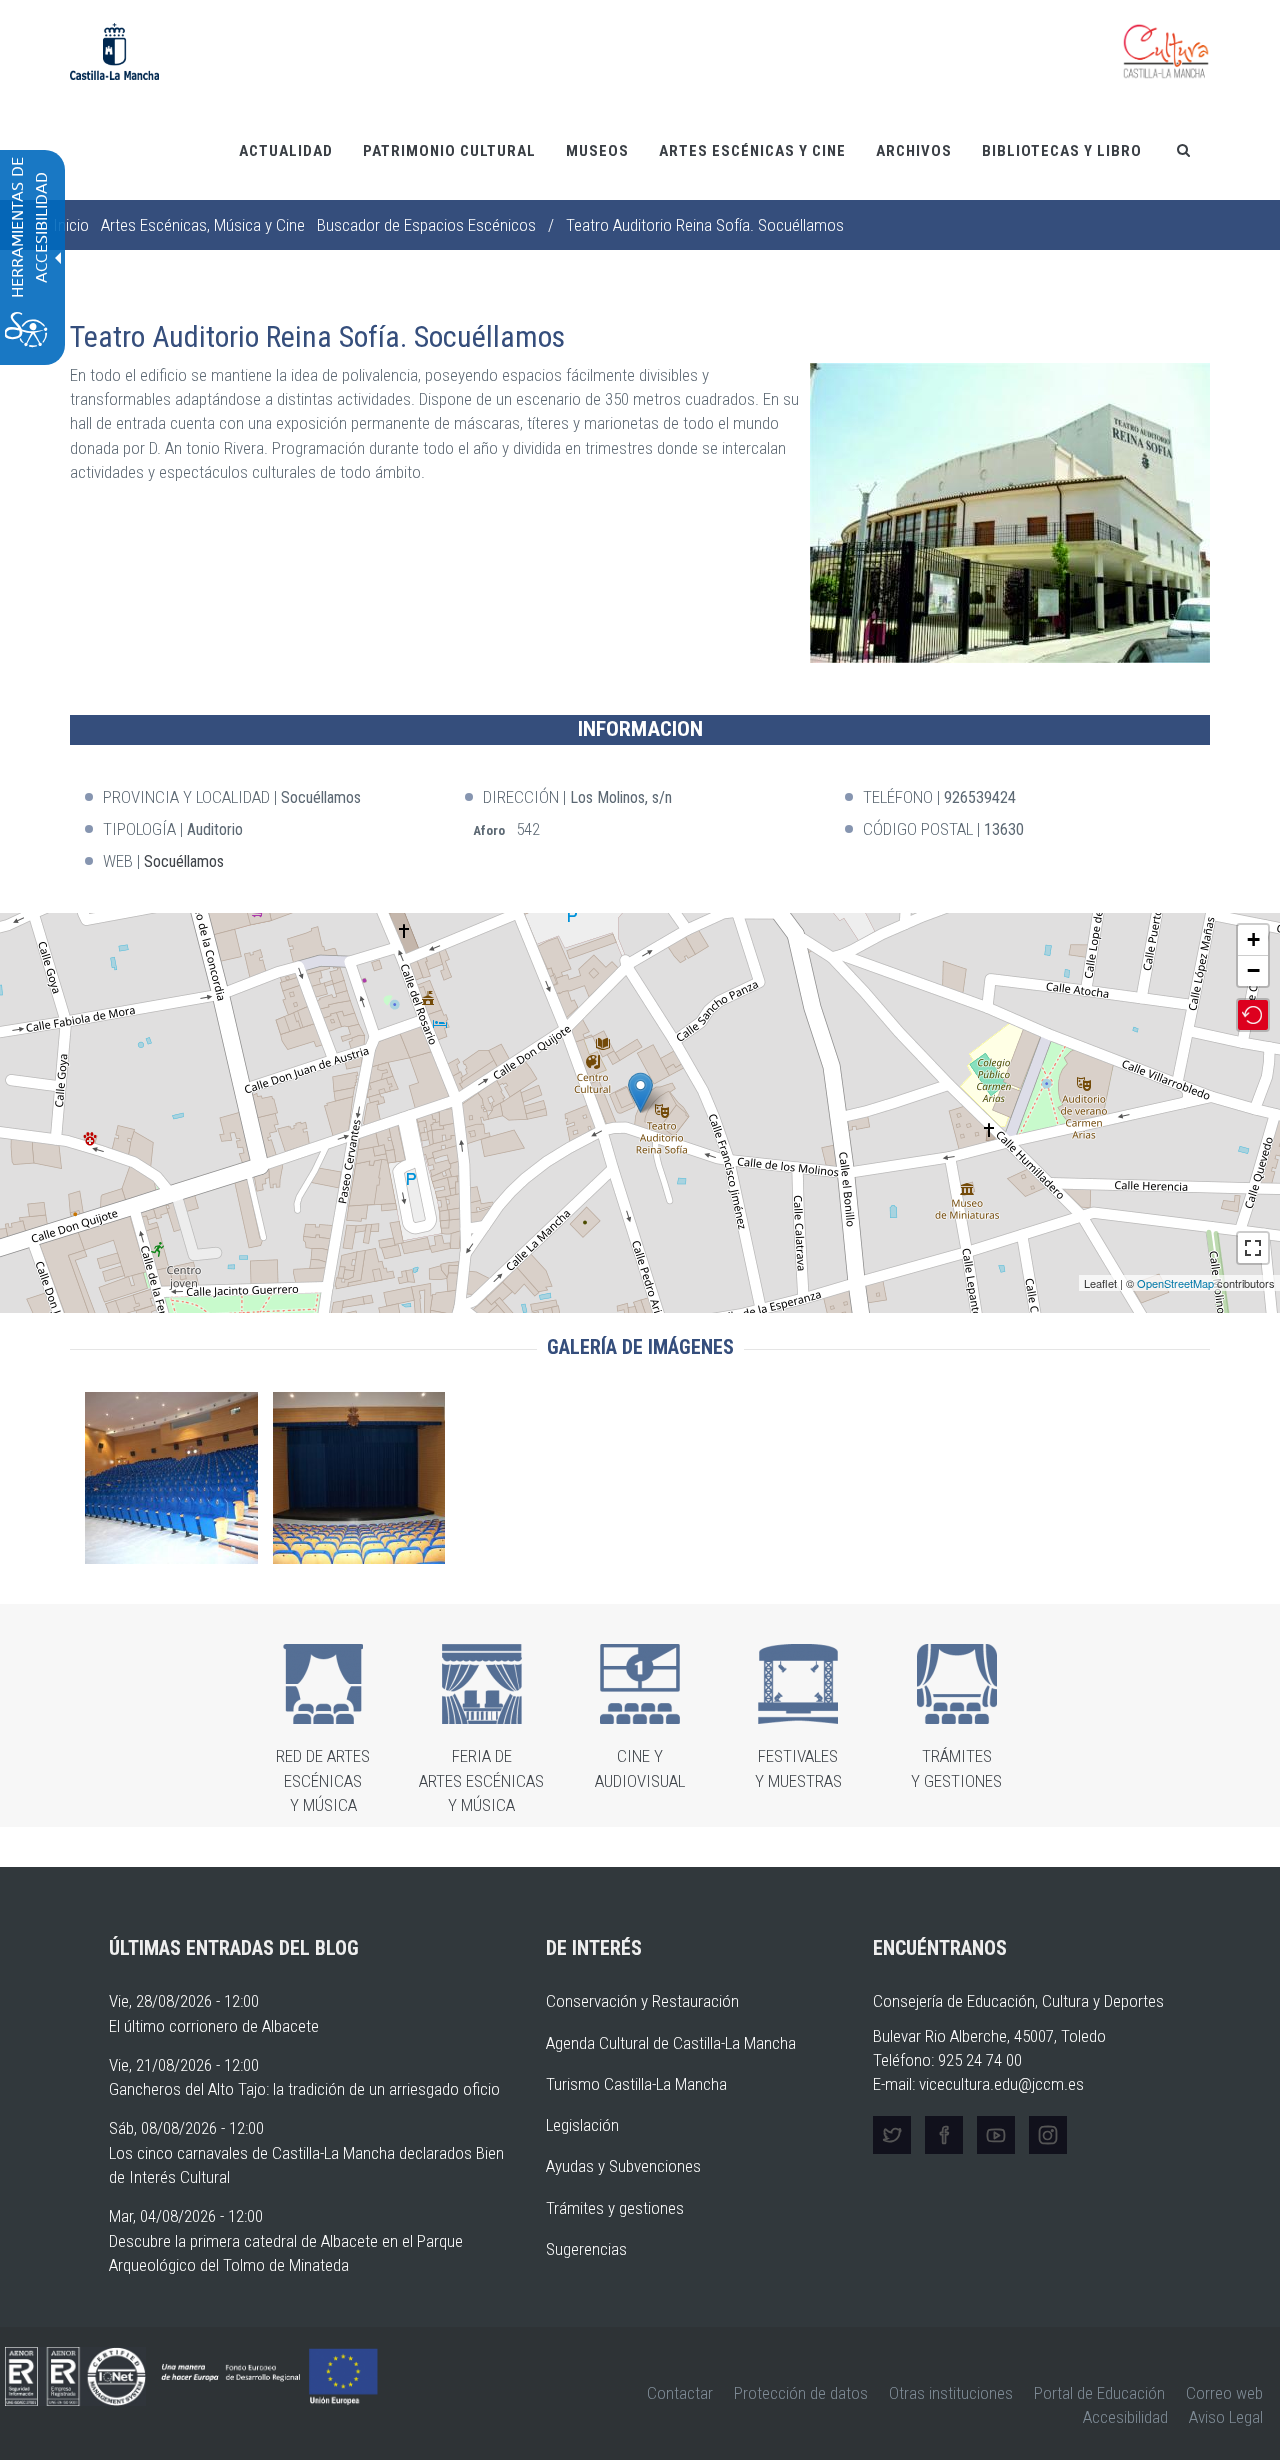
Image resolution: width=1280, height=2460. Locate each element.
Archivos (914, 151)
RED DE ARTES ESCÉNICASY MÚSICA (323, 1780)
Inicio (71, 225)
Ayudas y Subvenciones (623, 2166)
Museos (597, 151)
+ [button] (1253, 939)
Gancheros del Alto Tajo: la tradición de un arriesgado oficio (304, 2089)
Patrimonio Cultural (449, 151)
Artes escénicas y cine (752, 151)
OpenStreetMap (1175, 1283)
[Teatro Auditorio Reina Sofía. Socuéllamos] (640, 1092)
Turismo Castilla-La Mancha (636, 2084)
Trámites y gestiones (615, 2208)
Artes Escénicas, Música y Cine (203, 225)
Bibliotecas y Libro (1062, 151)
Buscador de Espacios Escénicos (426, 225)
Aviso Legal (1226, 2417)
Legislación (582, 2125)
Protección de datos (801, 2393)
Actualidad (286, 151)
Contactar (680, 2393)
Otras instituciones (951, 2393)
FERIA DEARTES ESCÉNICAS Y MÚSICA (481, 1780)
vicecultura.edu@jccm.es (1001, 2084)
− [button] (1253, 970)
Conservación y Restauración (642, 2001)
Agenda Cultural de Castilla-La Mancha (671, 2043)
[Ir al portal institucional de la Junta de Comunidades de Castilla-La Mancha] (114, 50)
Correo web (1224, 2393)
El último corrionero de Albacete (214, 2026)
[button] (1010, 513)
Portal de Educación (1099, 2393)
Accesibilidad (1125, 2417)
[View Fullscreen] (1253, 1248)
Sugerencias (586, 2249)
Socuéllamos (184, 861)
